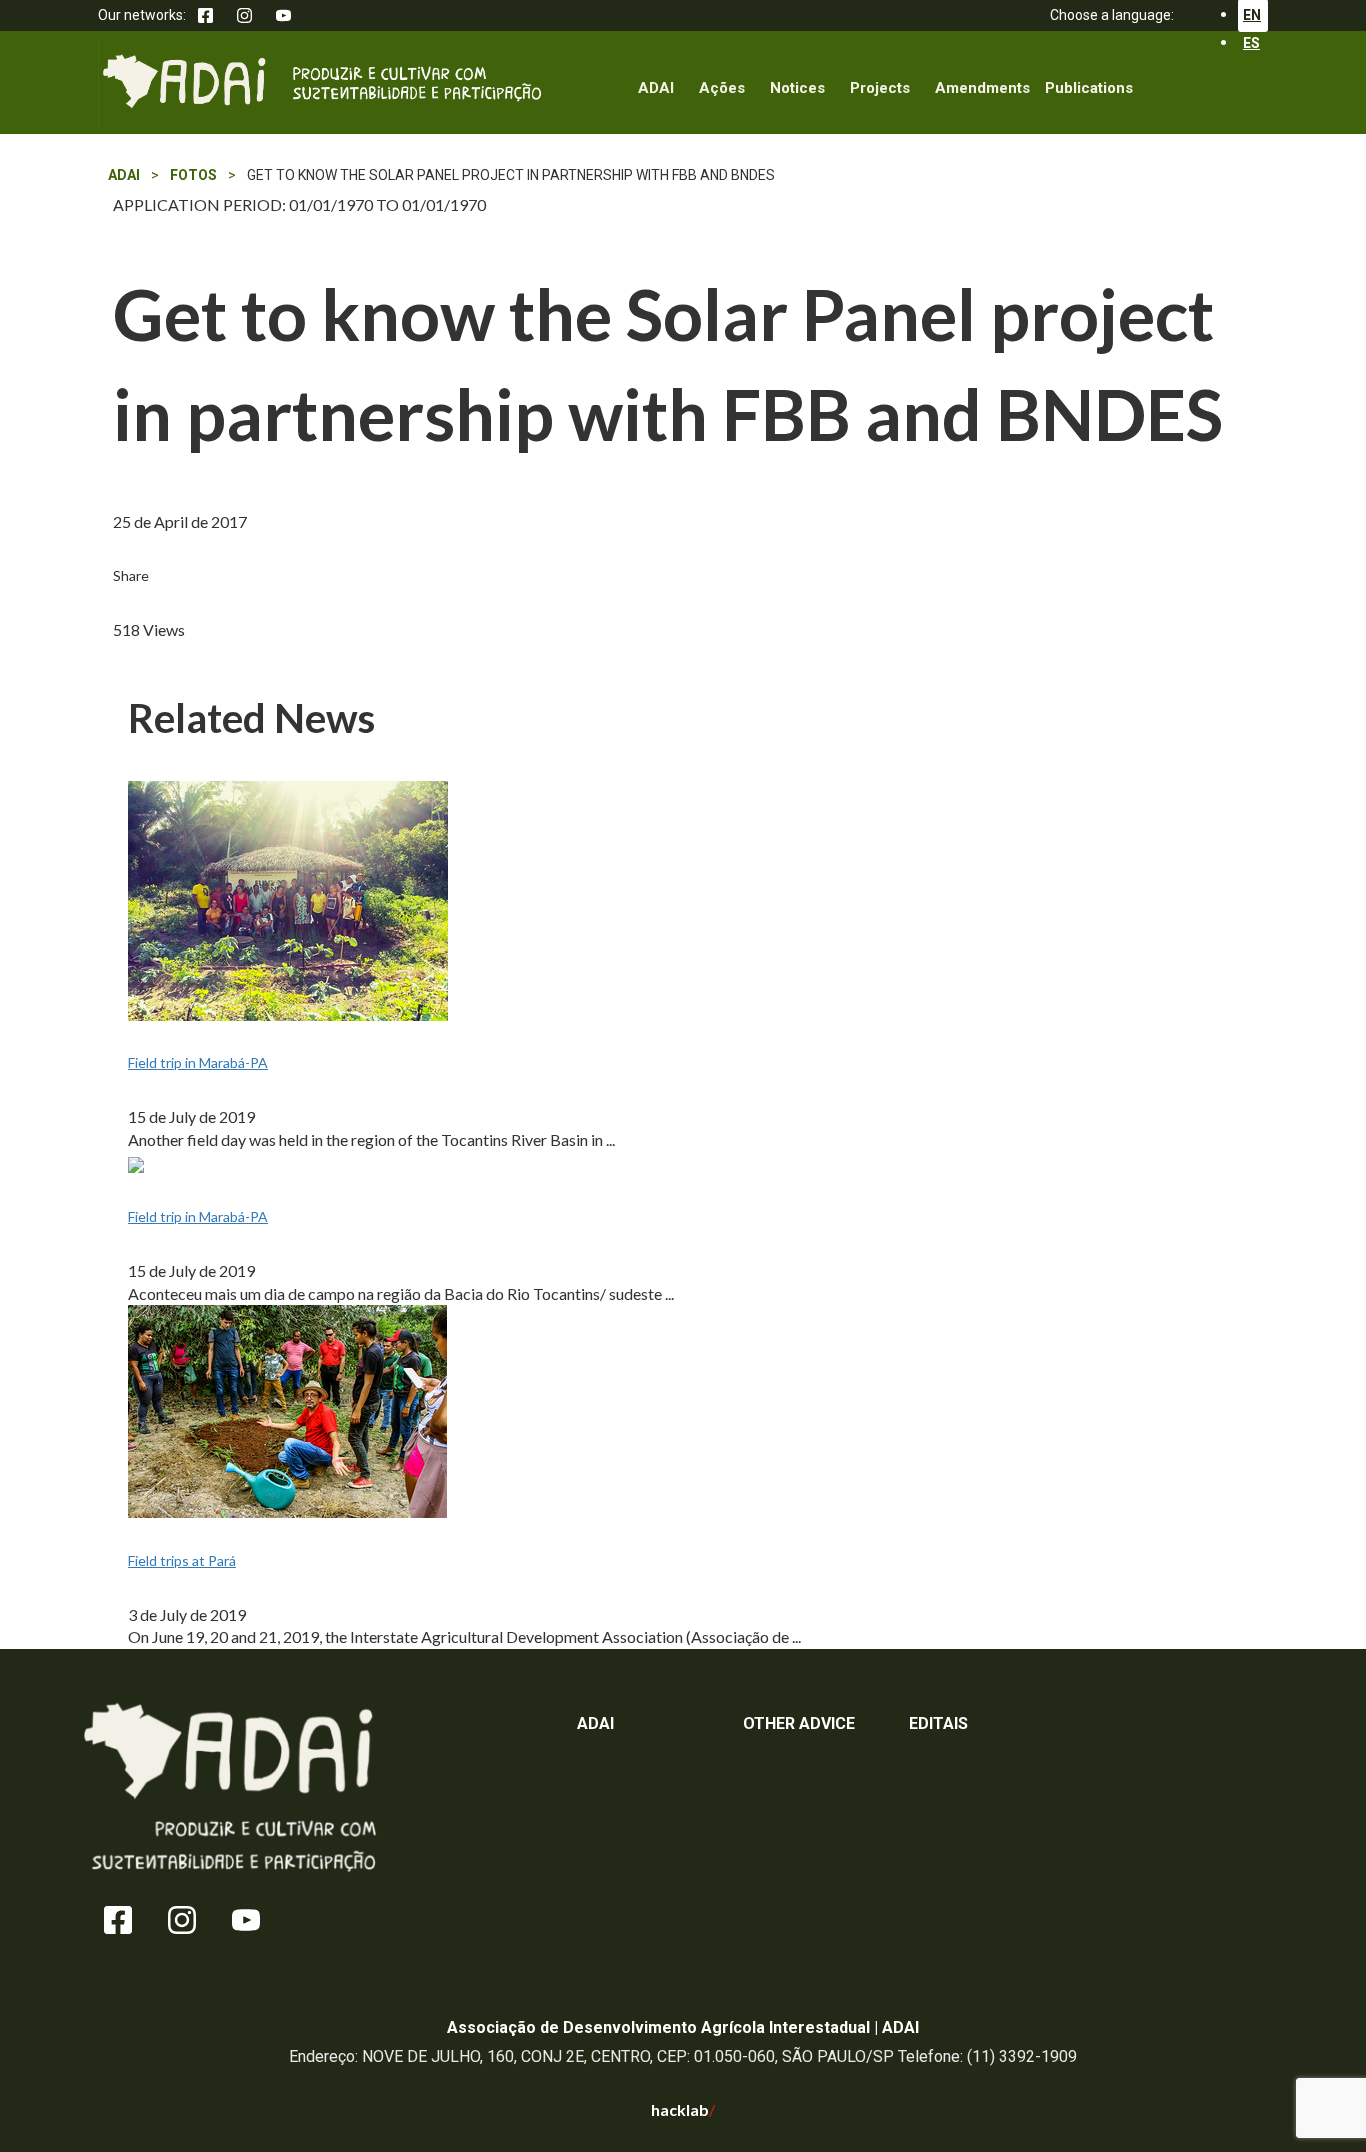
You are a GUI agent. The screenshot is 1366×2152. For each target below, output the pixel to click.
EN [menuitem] (1252, 15)
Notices (797, 88)
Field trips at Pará (182, 1560)
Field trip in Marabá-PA (198, 1062)
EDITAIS (938, 1723)
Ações (722, 88)
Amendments (982, 88)
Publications (1089, 88)
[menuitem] (1251, 42)
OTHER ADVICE (799, 1723)
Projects (880, 88)
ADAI (656, 88)
